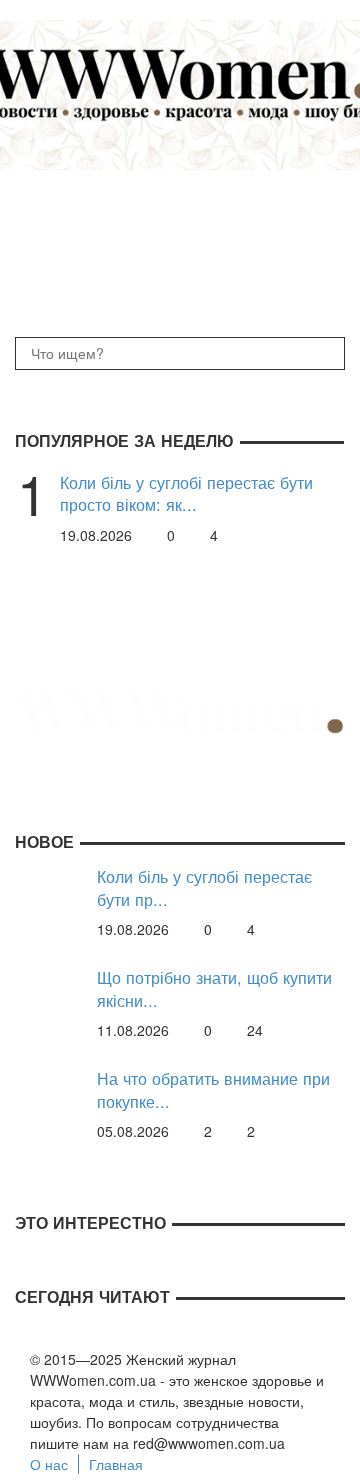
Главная (116, 1464)
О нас (49, 1464)
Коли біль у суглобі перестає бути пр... (204, 887)
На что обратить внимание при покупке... (213, 1089)
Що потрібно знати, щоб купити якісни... (214, 988)
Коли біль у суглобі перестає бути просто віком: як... (186, 493)
